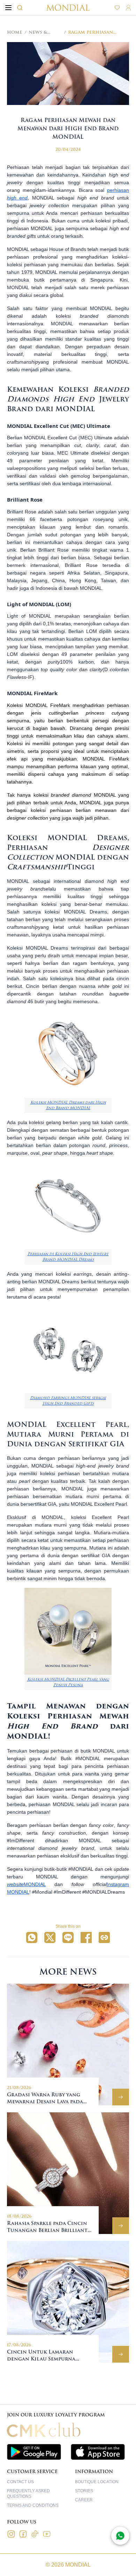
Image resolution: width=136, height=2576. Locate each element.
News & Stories (38, 32)
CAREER (84, 2500)
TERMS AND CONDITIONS (33, 2505)
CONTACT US (20, 2482)
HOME (15, 32)
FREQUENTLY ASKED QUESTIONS (28, 2494)
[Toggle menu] (8, 8)
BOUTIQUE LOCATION (97, 2482)
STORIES (84, 2491)
